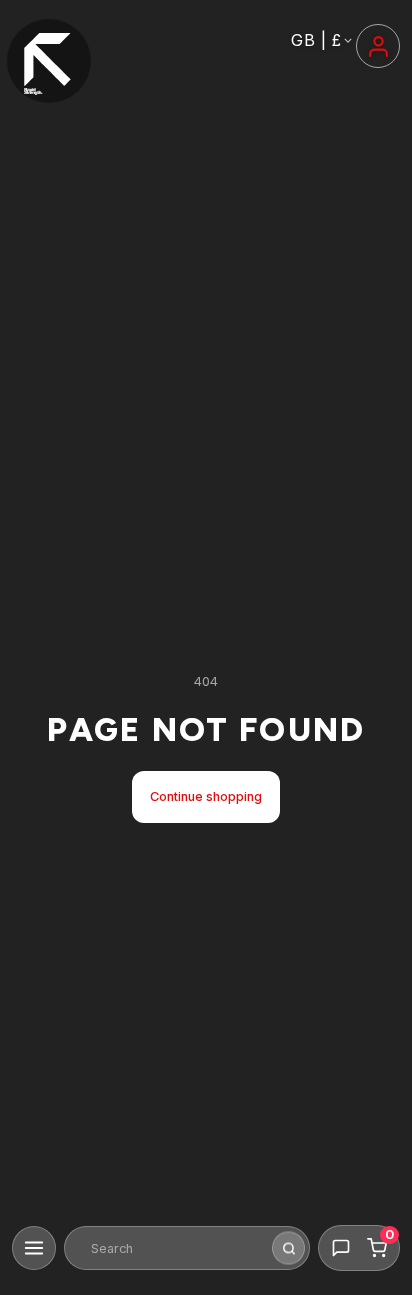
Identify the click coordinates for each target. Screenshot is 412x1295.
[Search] (288, 1248)
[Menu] (34, 1248)
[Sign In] (378, 46)
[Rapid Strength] (49, 61)
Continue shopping (206, 796)
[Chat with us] (341, 1248)
